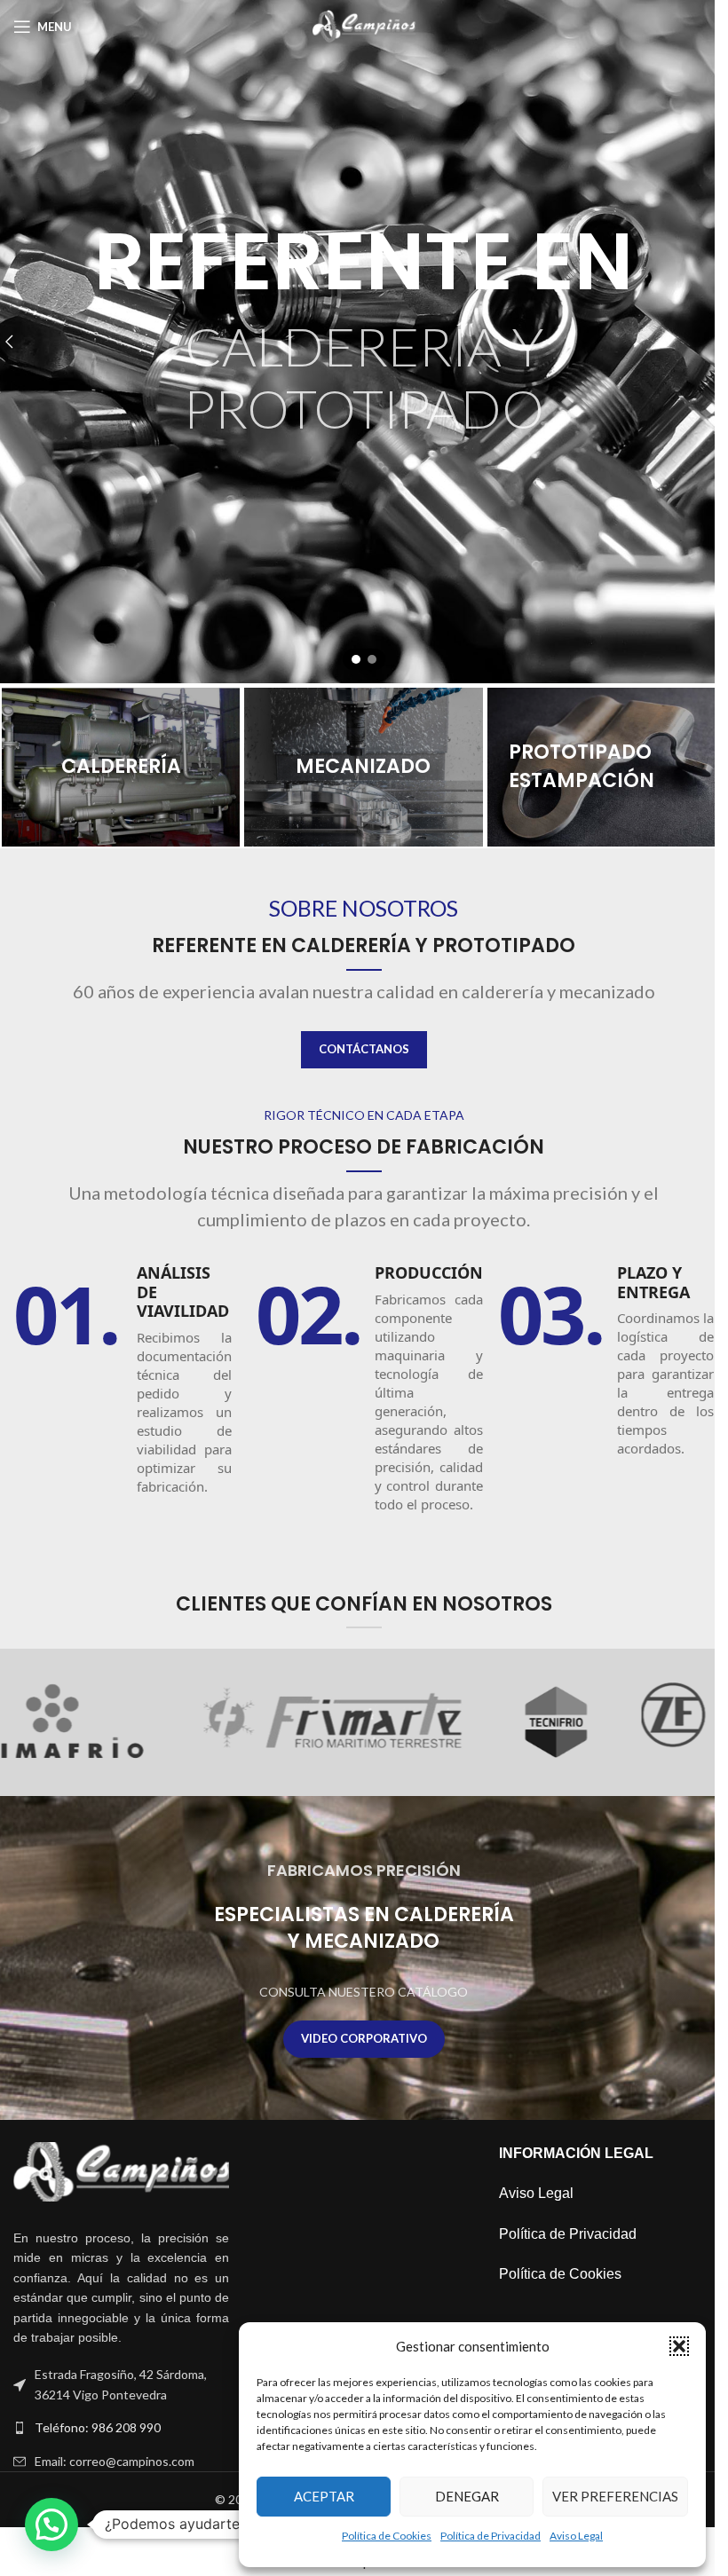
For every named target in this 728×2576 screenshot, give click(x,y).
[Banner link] (121, 767)
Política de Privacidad (491, 2536)
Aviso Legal (576, 2536)
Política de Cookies (387, 2536)
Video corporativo (364, 2038)
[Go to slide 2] (372, 659)
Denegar (467, 2496)
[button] (679, 2346)
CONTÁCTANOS (364, 1049)
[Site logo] (364, 25)
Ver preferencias (615, 2496)
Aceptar (324, 2496)
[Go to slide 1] (356, 659)
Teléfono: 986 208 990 (98, 2427)
